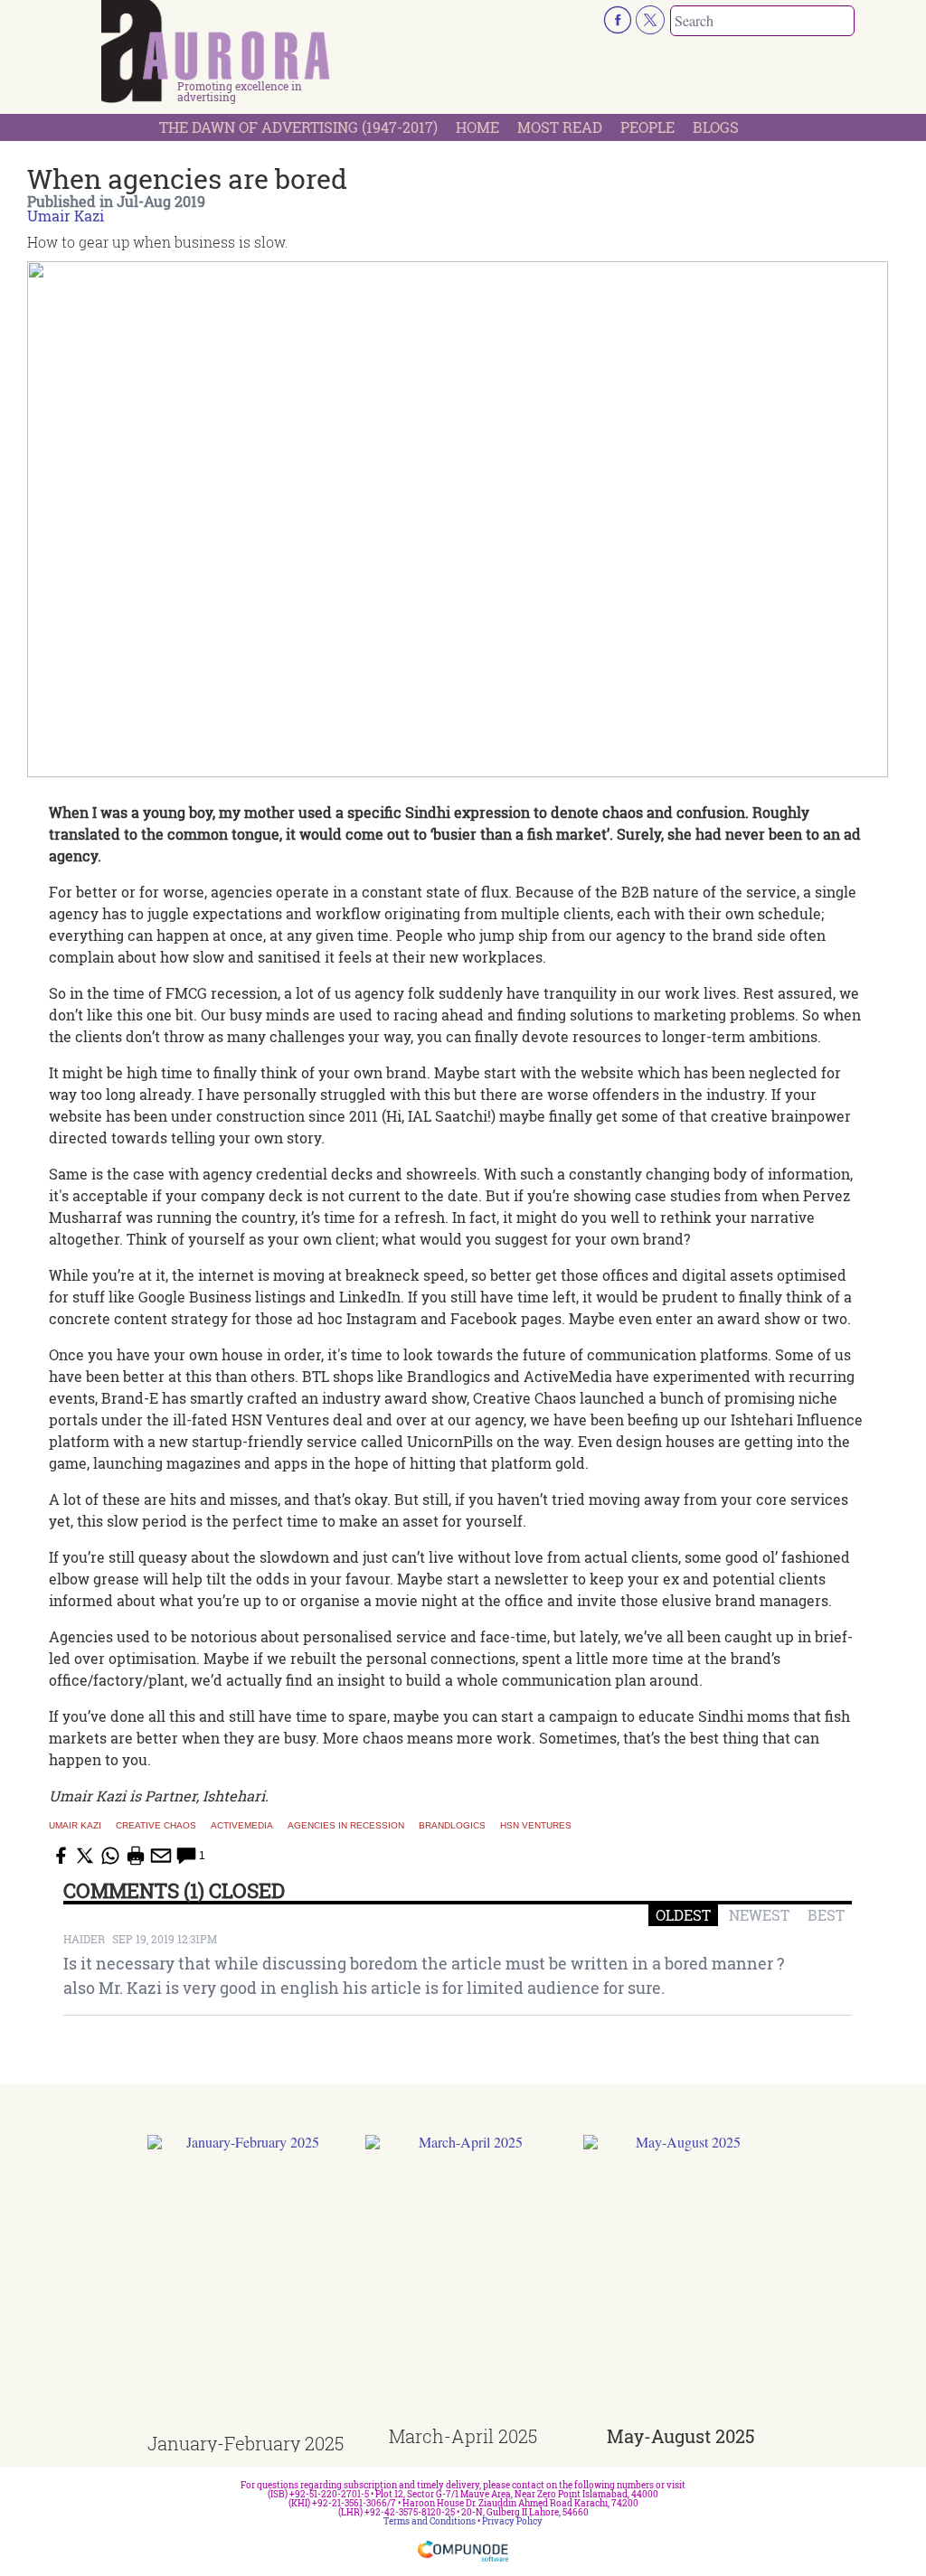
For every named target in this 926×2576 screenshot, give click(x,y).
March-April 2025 (463, 2436)
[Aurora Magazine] (216, 52)
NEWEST (759, 1915)
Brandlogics (452, 1826)
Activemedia (242, 1826)
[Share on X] (85, 1856)
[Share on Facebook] (60, 1856)
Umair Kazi (66, 216)
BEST (826, 1915)
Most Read (560, 127)
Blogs (716, 127)
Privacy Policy (512, 2521)
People (647, 127)
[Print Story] (136, 1856)
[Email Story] (161, 1856)
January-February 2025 (246, 2443)
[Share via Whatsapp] (110, 1856)
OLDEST (683, 1915)
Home (477, 127)
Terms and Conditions (430, 2521)
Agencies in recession (346, 1826)
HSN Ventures (536, 1826)
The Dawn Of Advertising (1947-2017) (298, 127)
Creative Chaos (156, 1826)
